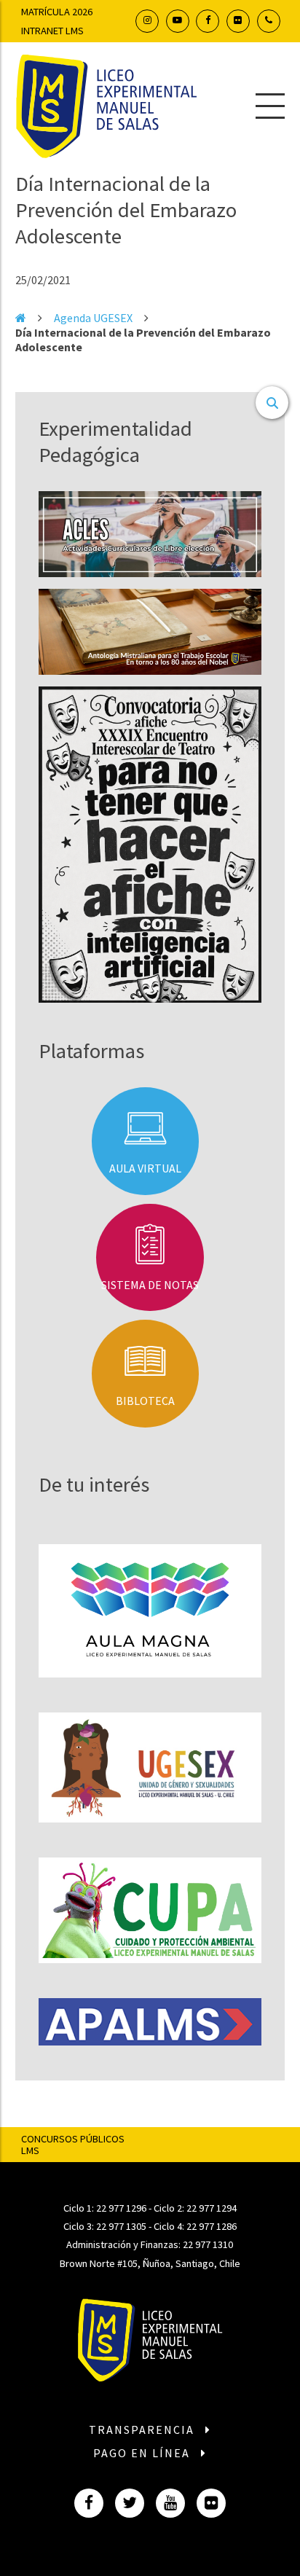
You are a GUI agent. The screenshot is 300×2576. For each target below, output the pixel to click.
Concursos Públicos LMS (73, 2145)
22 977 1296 (121, 2208)
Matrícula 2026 (57, 12)
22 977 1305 (121, 2226)
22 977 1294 (212, 2208)
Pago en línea (143, 2453)
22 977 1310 (208, 2244)
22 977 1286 (212, 2226)
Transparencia (143, 2430)
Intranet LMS (52, 31)
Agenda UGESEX (93, 318)
